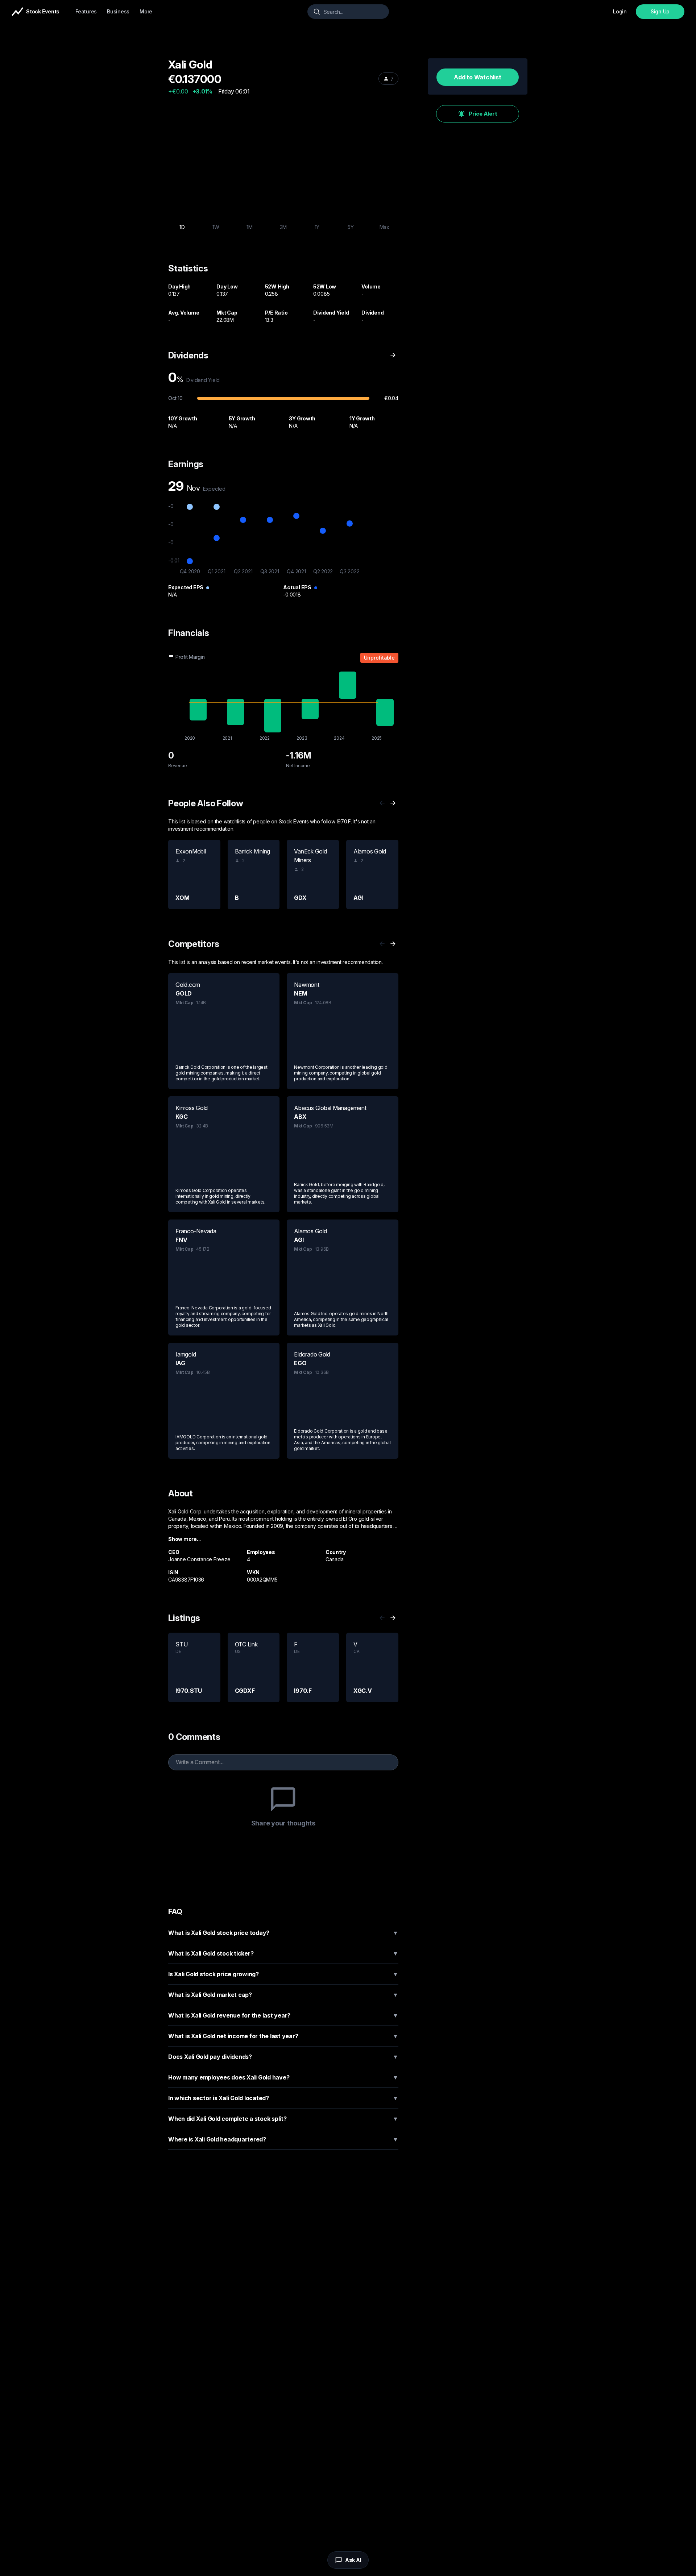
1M (250, 227)
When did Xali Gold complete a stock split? (283, 2119)
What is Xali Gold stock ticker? (283, 1953)
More (146, 11)
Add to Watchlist (477, 77)
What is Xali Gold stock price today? (283, 1933)
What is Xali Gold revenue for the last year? (283, 2015)
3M (283, 227)
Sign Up (660, 11)
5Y (351, 227)
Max (384, 227)
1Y (317, 227)
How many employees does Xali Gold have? (283, 2077)
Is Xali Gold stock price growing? (283, 1974)
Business (118, 11)
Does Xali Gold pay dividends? (283, 2057)
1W (216, 227)
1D (182, 227)
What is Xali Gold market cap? (283, 1995)
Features (86, 11)
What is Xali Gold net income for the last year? (283, 2036)
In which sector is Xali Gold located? (283, 2098)
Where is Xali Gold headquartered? (283, 2139)
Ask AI (353, 2560)
